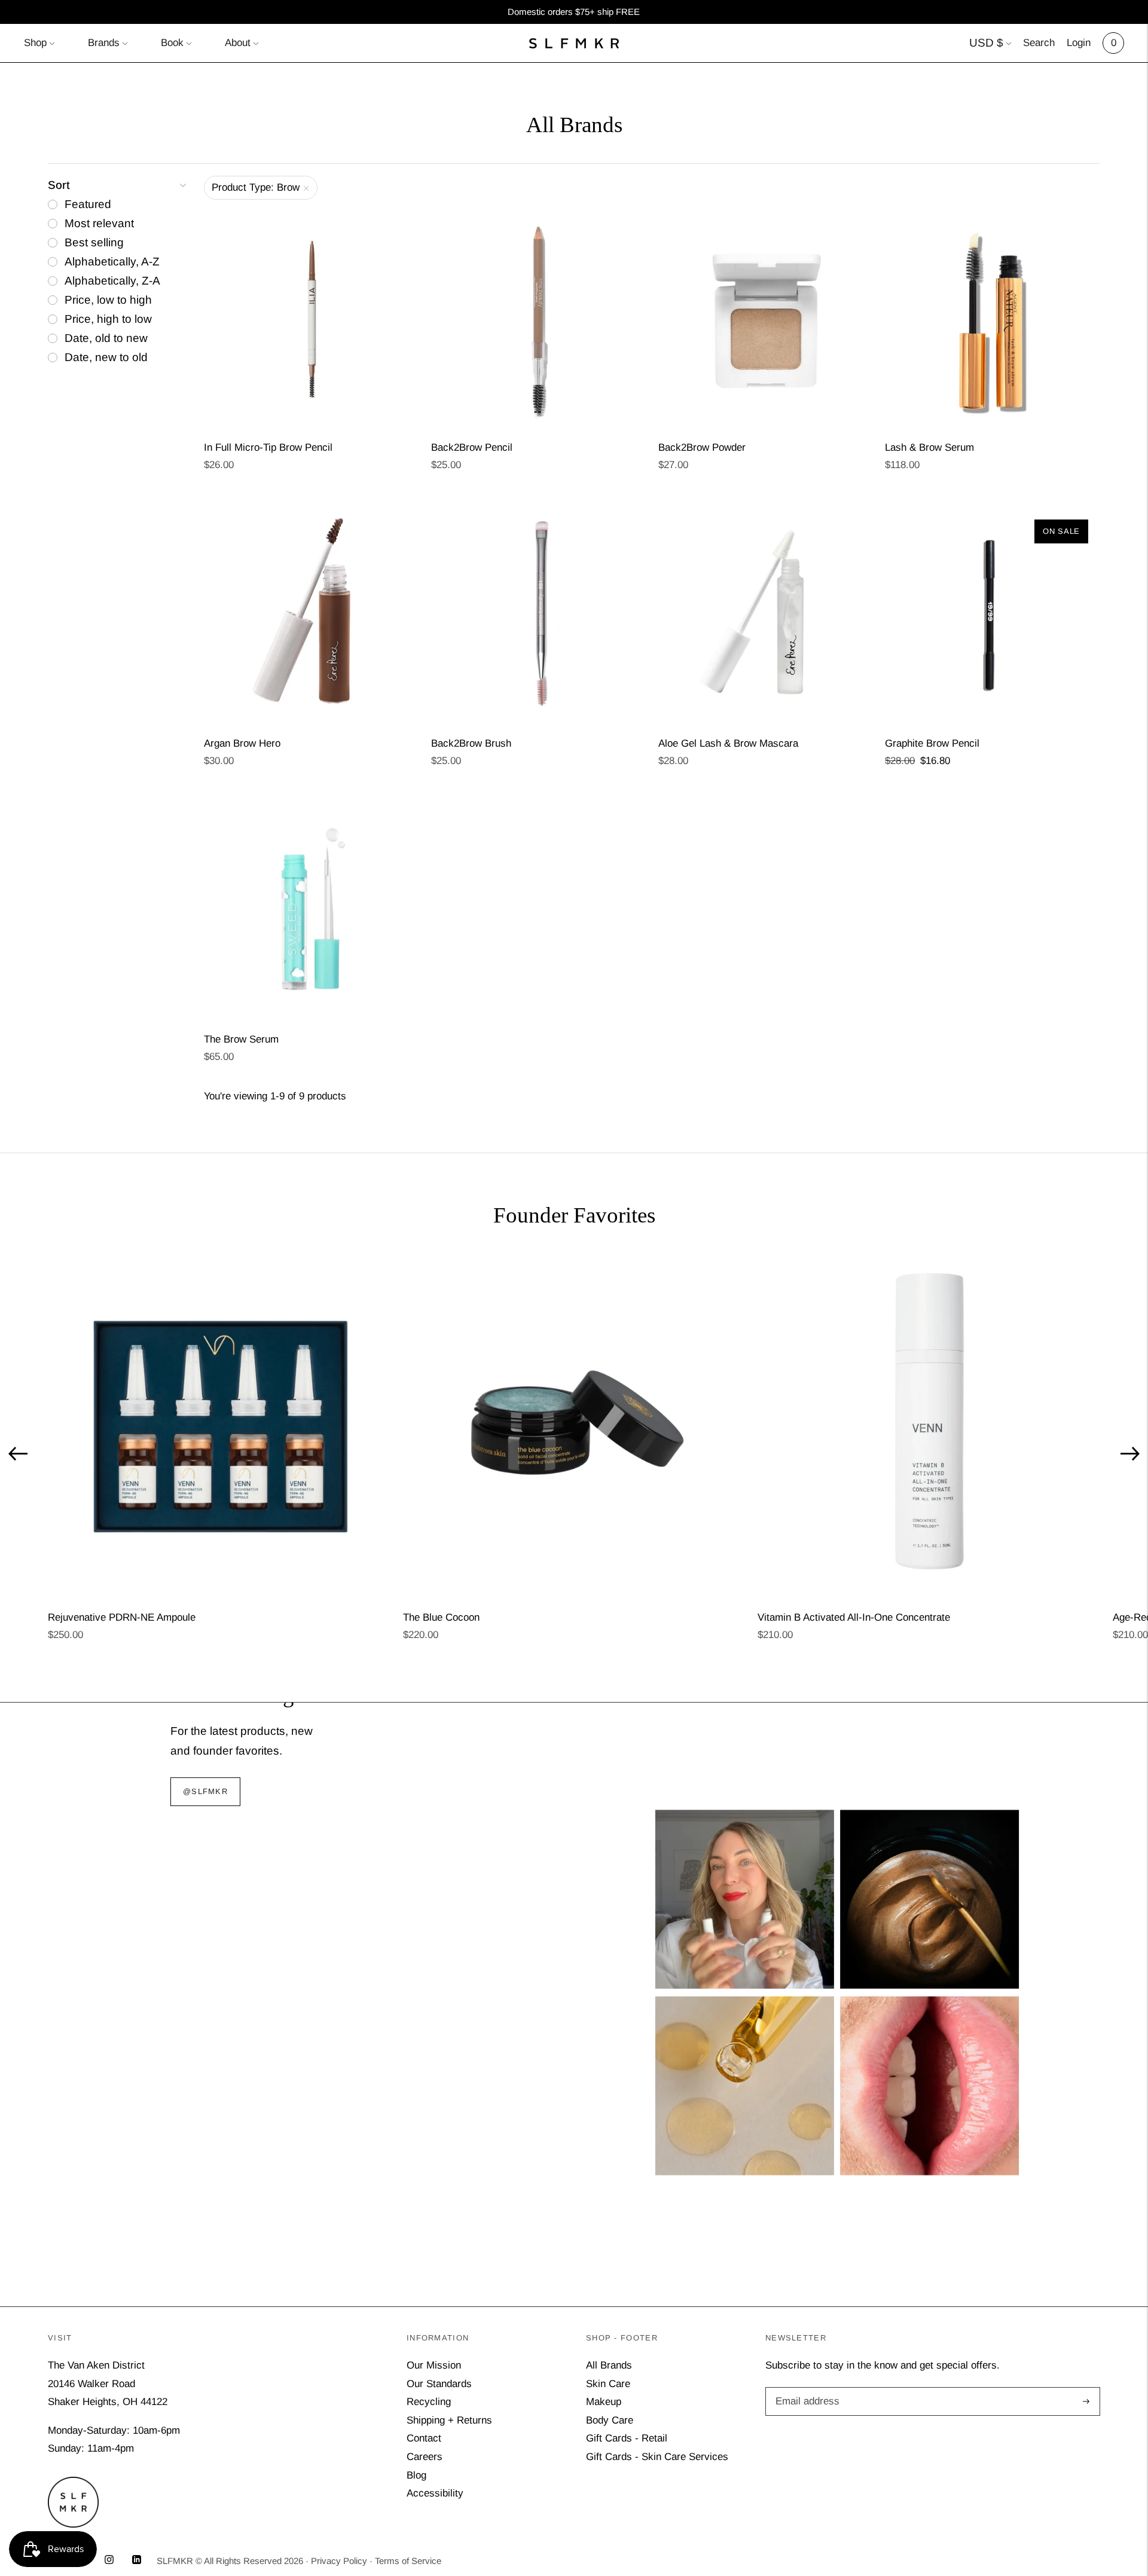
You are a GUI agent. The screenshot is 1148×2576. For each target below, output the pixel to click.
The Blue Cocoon (441, 1617)
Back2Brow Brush (471, 743)
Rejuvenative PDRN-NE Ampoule (122, 1617)
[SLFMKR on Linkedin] (137, 2561)
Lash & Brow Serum (929, 447)
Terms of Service (408, 2561)
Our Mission (434, 2365)
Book (172, 43)
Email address (805, 2389)
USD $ (986, 43)
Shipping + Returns (449, 2420)
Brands (104, 43)
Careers (425, 2457)
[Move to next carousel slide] (1130, 1453)
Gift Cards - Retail (627, 2438)
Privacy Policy (339, 2561)
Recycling (429, 2402)
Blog (416, 2475)
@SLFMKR (205, 1792)
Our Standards (439, 2384)
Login (1079, 43)
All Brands (609, 2365)
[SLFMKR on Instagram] (109, 2561)
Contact (424, 2438)
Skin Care (608, 2384)
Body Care (610, 2420)
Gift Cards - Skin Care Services (657, 2457)
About (238, 43)
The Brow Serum (241, 1039)
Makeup (604, 2402)
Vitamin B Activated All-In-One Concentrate (854, 1617)
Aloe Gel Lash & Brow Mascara (728, 743)
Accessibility (435, 2493)
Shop (35, 43)
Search (1039, 43)
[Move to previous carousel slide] (18, 1453)
